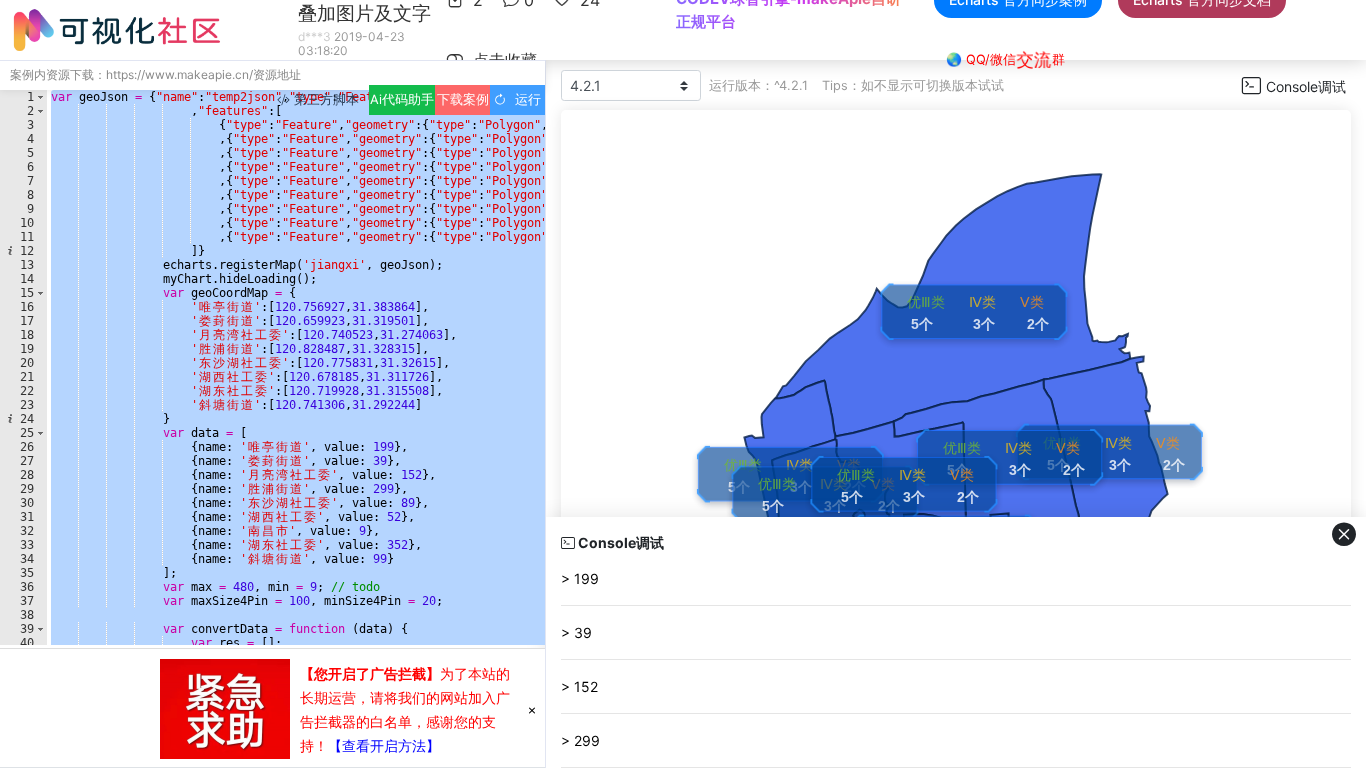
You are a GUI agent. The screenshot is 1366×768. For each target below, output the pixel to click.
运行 (524, 99)
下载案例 (463, 99)
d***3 (314, 36)
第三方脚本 (324, 99)
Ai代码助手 (402, 99)
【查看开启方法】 (384, 745)
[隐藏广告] (532, 709)
